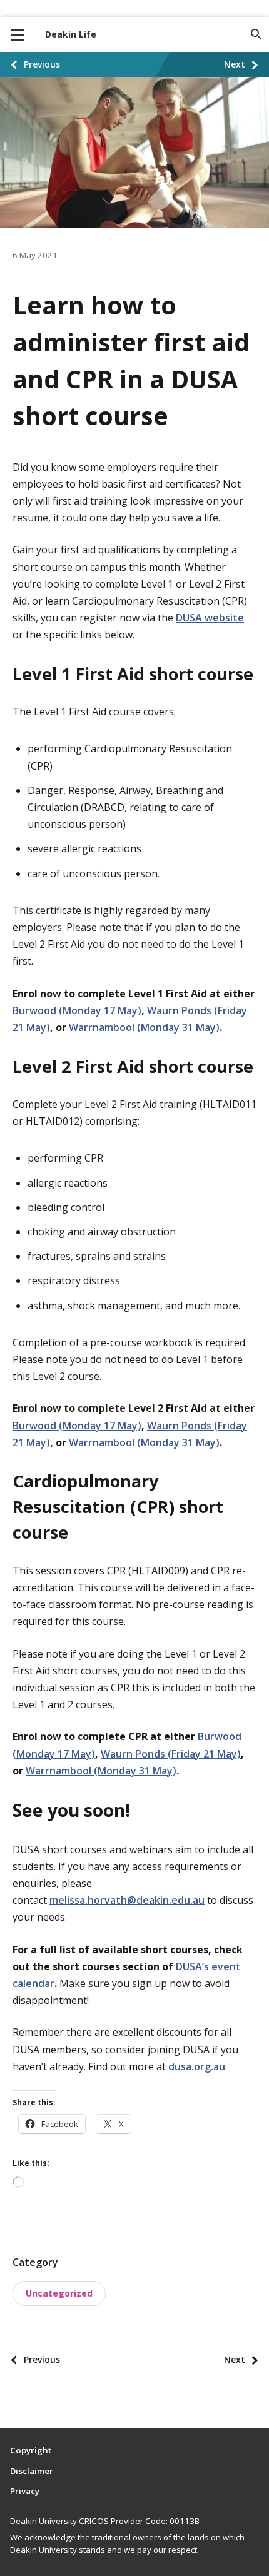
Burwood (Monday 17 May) (77, 1010)
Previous (42, 64)
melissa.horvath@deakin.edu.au (127, 1900)
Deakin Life (71, 34)
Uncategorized (59, 2293)
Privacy (25, 2491)
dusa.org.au (197, 2066)
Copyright (31, 2450)
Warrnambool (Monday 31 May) (144, 1027)
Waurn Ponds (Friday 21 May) (171, 1754)
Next (235, 64)
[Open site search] (256, 34)
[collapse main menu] (18, 34)
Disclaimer (32, 2471)
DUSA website (210, 618)
